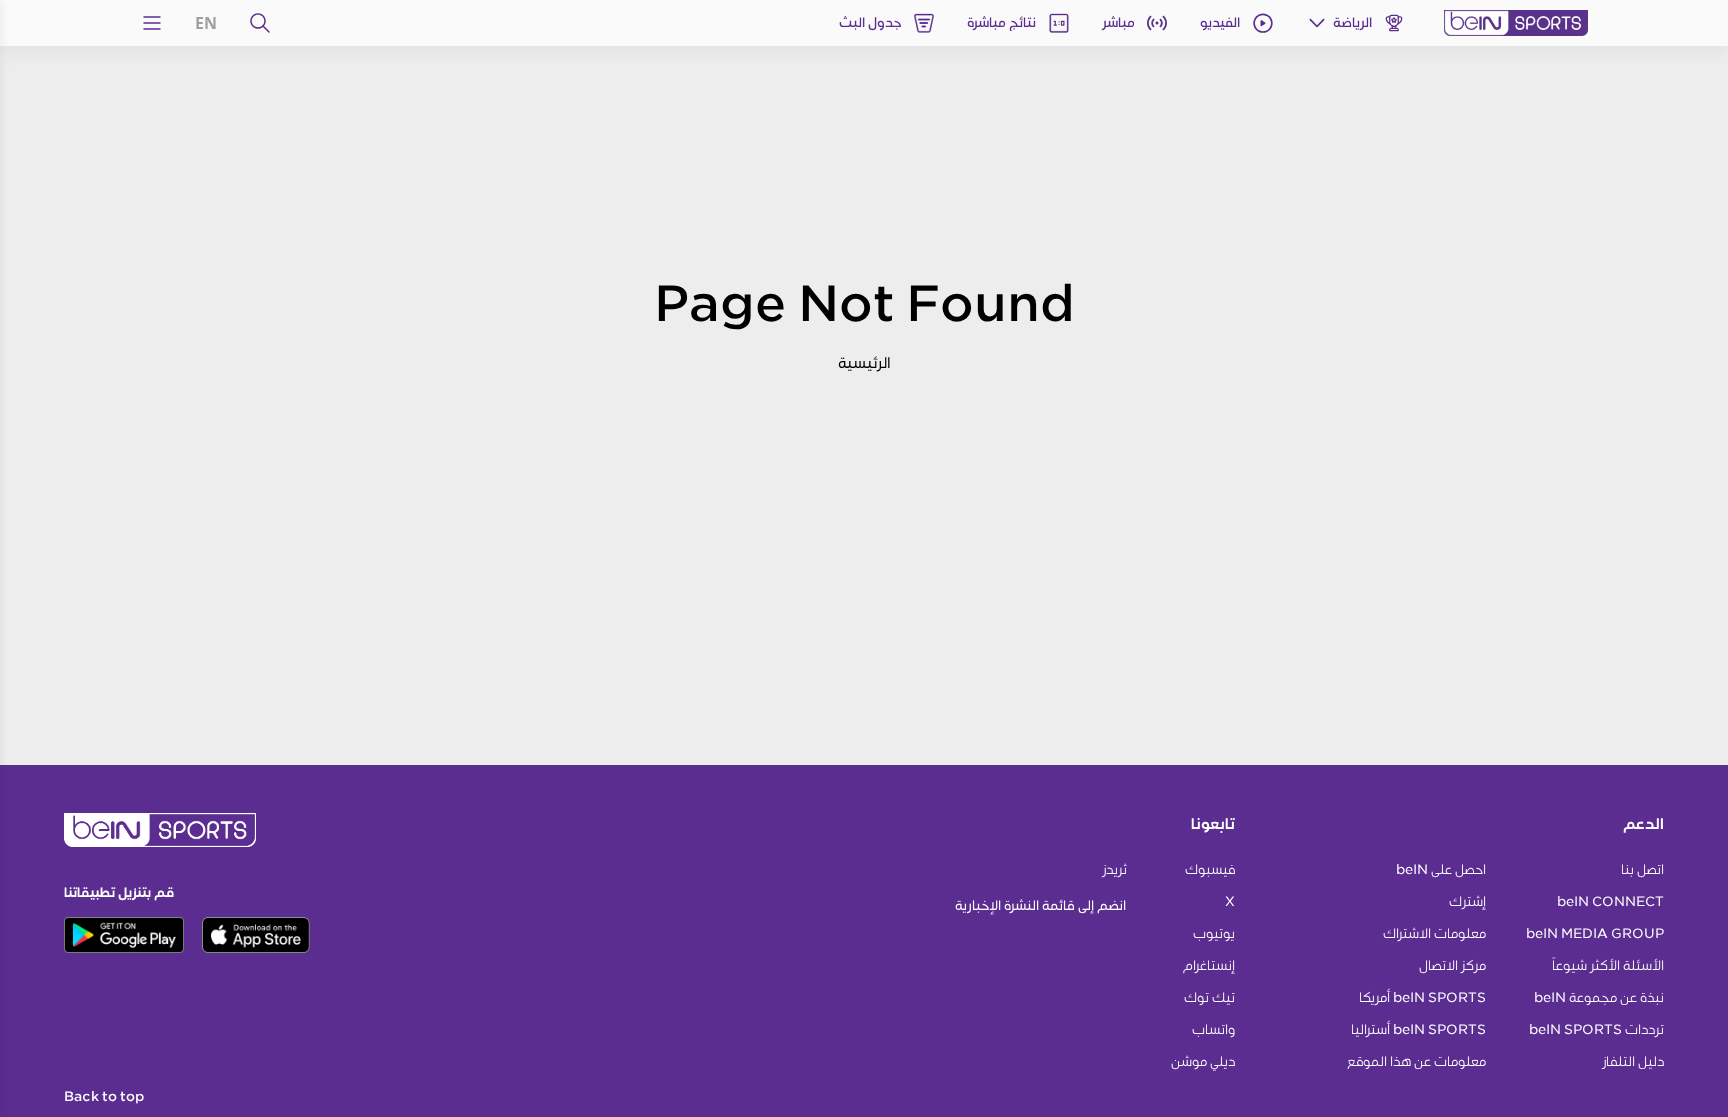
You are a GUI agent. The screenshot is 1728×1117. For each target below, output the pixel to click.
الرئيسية (864, 362)
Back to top (104, 1097)
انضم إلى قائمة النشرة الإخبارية (1040, 905)
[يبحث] (260, 23)
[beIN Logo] (1516, 23)
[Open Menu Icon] (152, 23)
